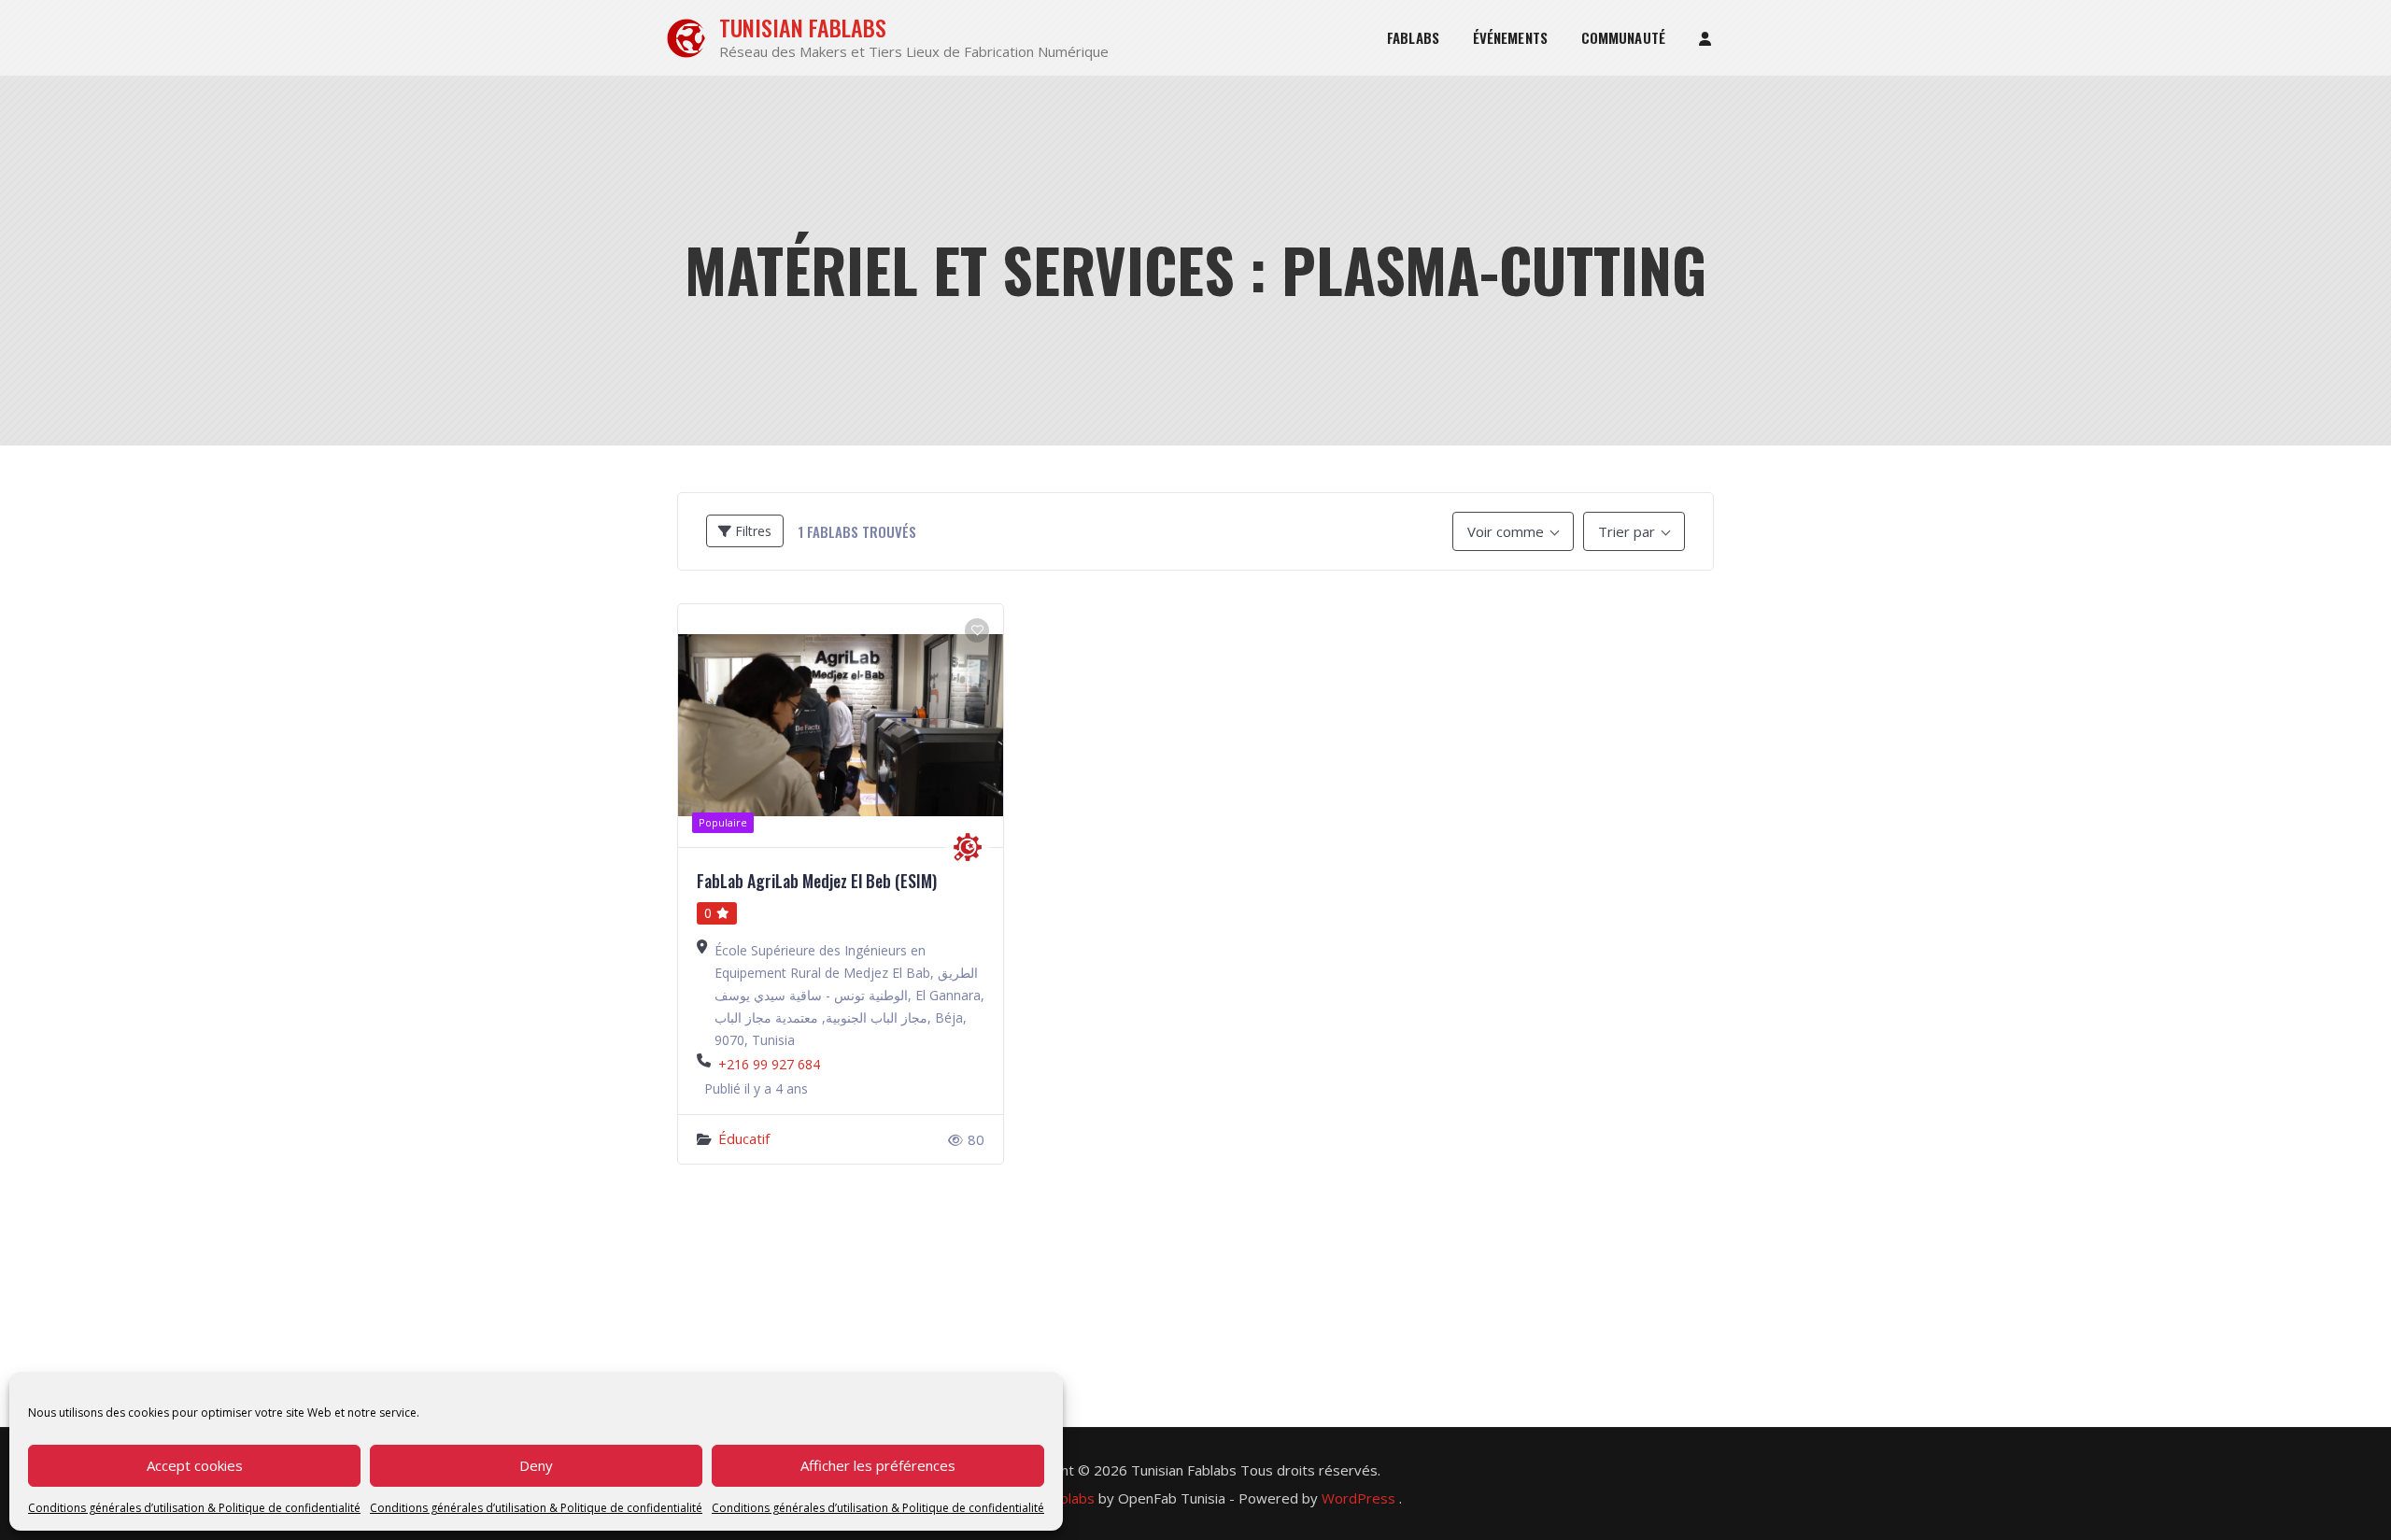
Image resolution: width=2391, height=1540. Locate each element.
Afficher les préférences (878, 1465)
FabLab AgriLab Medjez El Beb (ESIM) (817, 881)
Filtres (751, 531)
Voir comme (1506, 531)
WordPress (1358, 1498)
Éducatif (744, 1138)
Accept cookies (195, 1465)
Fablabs (1413, 37)
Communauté (1623, 37)
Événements (1510, 37)
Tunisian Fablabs (803, 28)
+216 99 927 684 (769, 1064)
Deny (536, 1465)
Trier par (1627, 531)
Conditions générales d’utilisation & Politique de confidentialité (194, 1508)
